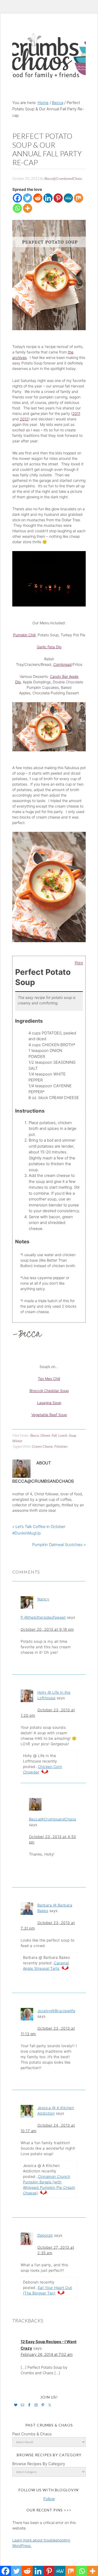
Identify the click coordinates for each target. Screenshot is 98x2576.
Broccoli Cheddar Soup (49, 1391)
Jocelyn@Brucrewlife (56, 2011)
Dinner (45, 1435)
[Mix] (79, 198)
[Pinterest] (58, 198)
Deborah (45, 2235)
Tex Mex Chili (49, 1379)
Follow (49, 2499)
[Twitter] (28, 198)
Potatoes (61, 1446)
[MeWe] (68, 198)
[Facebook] (17, 198)
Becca (35, 1435)
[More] (28, 208)
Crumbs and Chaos (49, 50)
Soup (72, 1435)
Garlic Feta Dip (49, 647)
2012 (24, 419)
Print (79, 963)
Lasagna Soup (49, 1403)
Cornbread (62, 664)
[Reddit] (38, 198)
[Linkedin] (48, 198)
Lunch (63, 1435)
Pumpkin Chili (24, 635)
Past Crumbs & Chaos (32, 2434)
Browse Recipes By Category (39, 2464)
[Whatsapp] (17, 208)
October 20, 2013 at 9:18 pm (47, 1629)
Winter (17, 1441)
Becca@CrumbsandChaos (53, 1819)
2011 (76, 413)
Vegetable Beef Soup (49, 1415)
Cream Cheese (42, 1446)
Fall (54, 1435)
